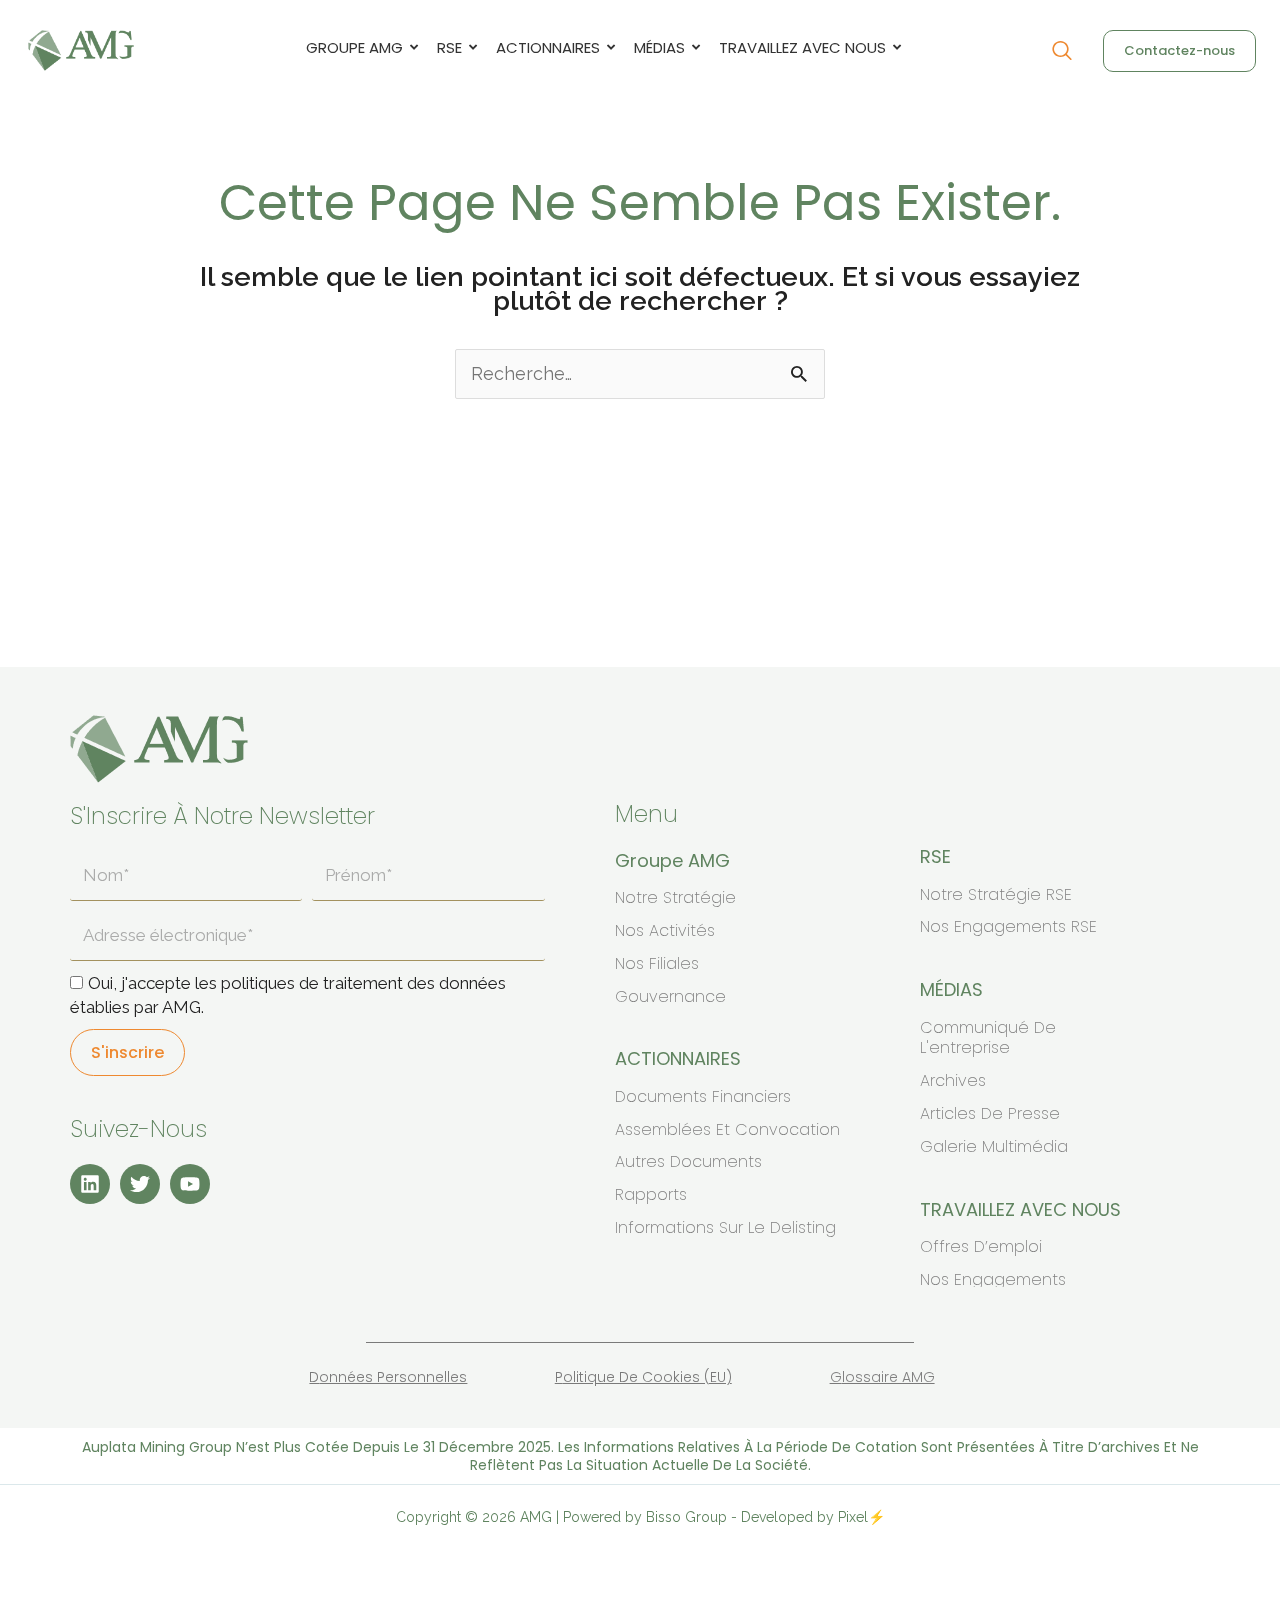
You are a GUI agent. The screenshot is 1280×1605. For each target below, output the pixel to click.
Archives (953, 1080)
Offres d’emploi (981, 1246)
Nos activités (665, 930)
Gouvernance (670, 996)
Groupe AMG (672, 860)
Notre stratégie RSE (996, 894)
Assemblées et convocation (727, 1129)
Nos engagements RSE (1008, 926)
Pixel (853, 1517)
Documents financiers (703, 1096)
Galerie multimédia (994, 1146)
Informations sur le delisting (725, 1227)
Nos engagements (993, 1279)
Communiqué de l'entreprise (988, 1038)
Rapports (651, 1194)
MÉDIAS (659, 47)
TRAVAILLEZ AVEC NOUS (802, 47)
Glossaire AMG (882, 1377)
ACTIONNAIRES (548, 47)
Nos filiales (657, 963)
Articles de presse (990, 1113)
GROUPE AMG (354, 47)
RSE (449, 47)
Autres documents (688, 1161)
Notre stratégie (675, 897)
